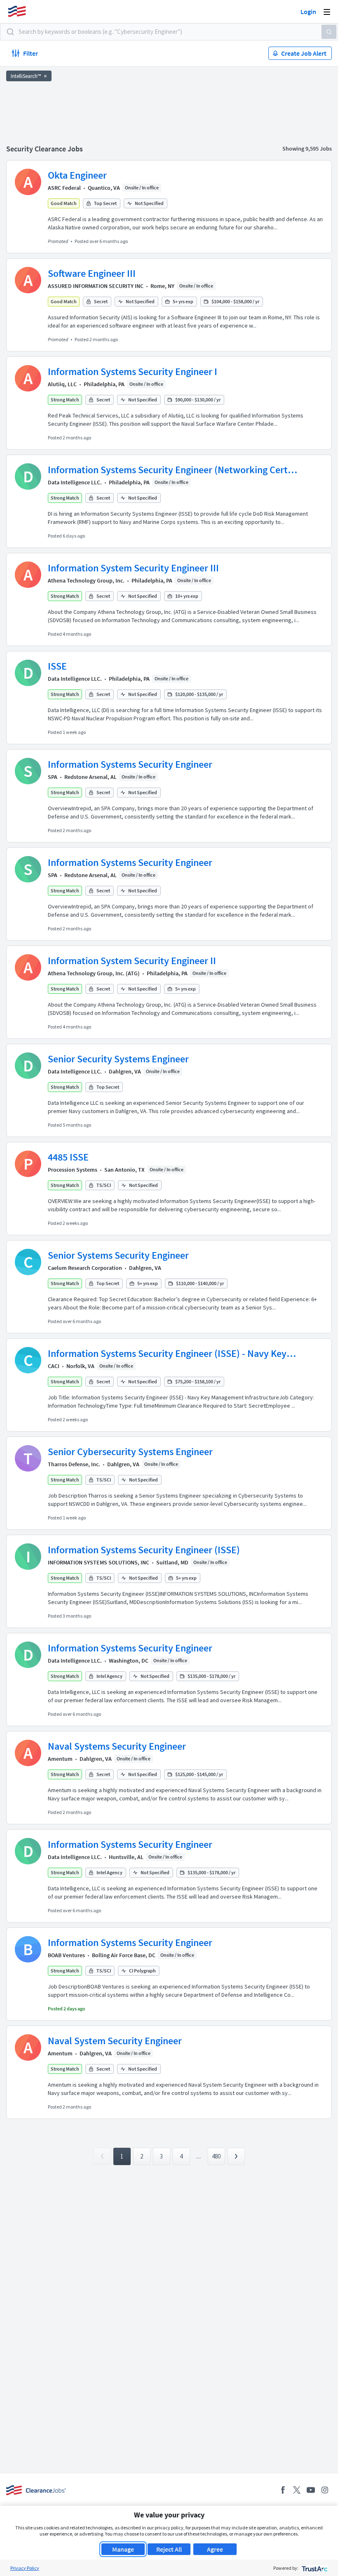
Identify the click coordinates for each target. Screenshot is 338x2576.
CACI (54, 1366)
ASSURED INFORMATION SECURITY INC (96, 286)
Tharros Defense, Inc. (74, 1464)
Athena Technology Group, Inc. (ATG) (94, 973)
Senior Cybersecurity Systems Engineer (130, 1452)
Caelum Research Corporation (85, 1268)
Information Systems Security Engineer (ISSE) (144, 1550)
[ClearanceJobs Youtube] (311, 2490)
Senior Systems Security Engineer (118, 1255)
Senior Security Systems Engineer (118, 1059)
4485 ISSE (68, 1157)
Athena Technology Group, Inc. (86, 580)
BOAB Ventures (66, 1955)
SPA (53, 777)
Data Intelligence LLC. (75, 482)
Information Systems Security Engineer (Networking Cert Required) (168, 470)
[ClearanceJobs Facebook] (283, 2490)
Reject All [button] (169, 2549)
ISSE (57, 666)
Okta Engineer (77, 175)
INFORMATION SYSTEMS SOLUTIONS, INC (99, 1562)
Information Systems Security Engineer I (133, 372)
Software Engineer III (92, 273)
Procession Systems (73, 1170)
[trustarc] (314, 2568)
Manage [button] (123, 2549)
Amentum (60, 1759)
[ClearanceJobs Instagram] (325, 2490)
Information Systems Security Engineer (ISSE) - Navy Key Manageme (167, 1354)
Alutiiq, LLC (62, 384)
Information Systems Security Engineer (130, 764)
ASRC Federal (64, 188)
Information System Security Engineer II (132, 961)
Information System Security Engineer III (133, 568)
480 (216, 2156)
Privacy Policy (25, 2568)
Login (308, 12)
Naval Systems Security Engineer (117, 1746)
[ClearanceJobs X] (297, 2490)
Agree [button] (215, 2549)
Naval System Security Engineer (115, 2041)
